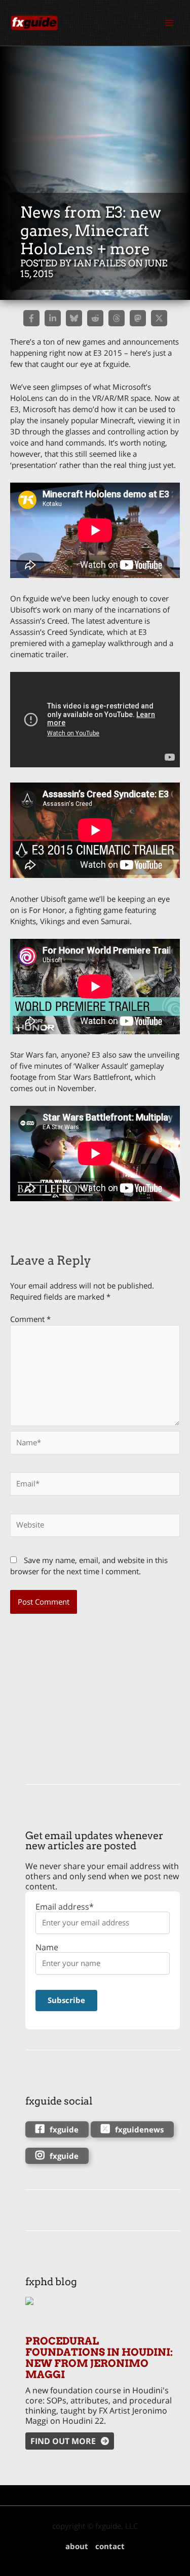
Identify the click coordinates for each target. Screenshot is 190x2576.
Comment (30, 1319)
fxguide (64, 2129)
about (77, 2546)
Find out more (63, 2441)
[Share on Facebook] (31, 318)
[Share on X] (159, 318)
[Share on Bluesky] (74, 318)
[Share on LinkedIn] (53, 318)
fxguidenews (139, 2129)
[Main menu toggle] (169, 23)
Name (47, 1947)
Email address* (65, 1907)
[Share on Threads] (117, 318)
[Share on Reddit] (95, 318)
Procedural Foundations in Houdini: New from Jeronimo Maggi (99, 2358)
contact (110, 2546)
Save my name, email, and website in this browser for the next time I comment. (89, 1566)
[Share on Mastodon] (138, 318)
